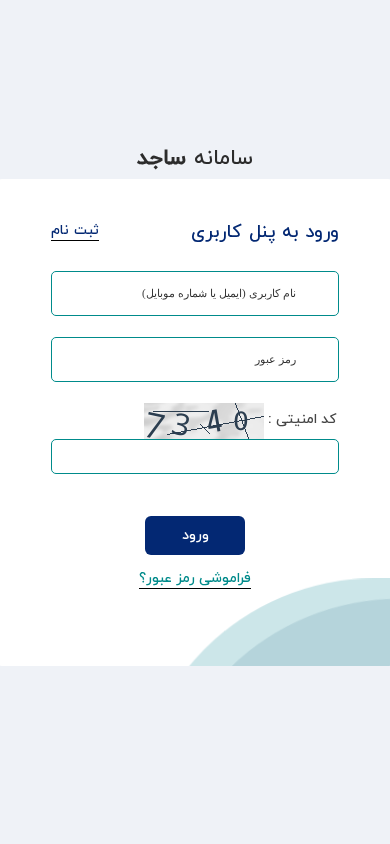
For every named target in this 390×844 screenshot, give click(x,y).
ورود (195, 535)
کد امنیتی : (302, 419)
